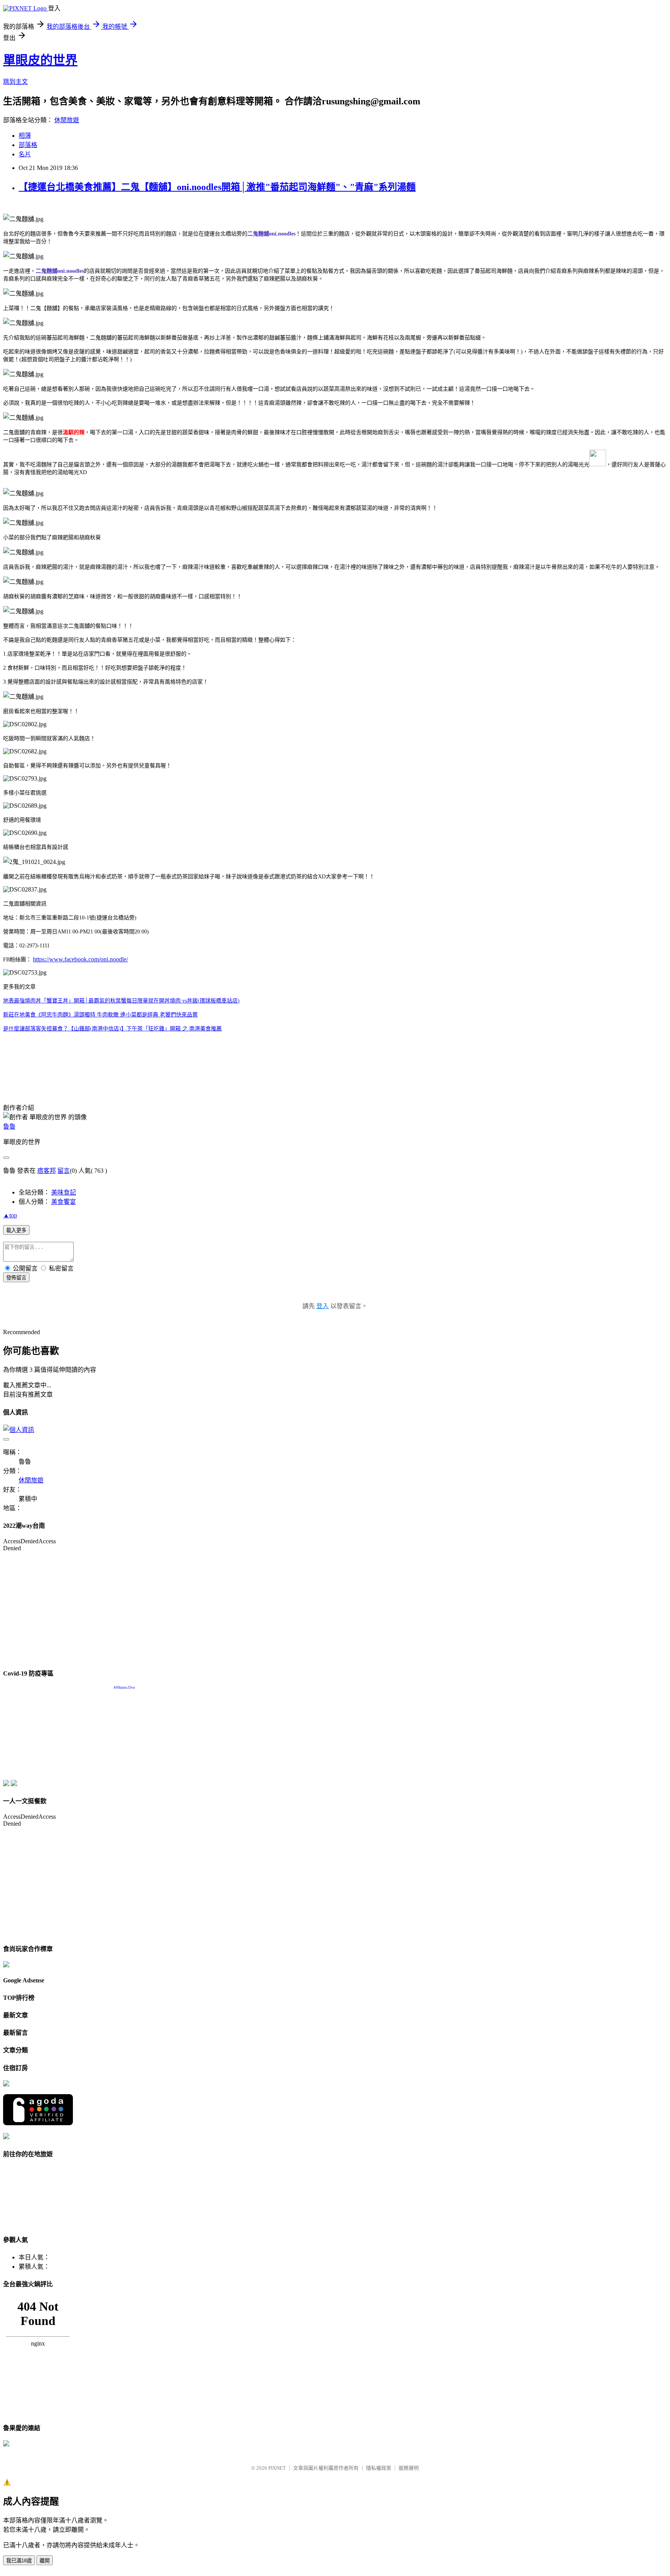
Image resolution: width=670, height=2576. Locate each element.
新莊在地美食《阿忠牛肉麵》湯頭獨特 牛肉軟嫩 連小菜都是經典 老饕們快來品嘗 (100, 1015)
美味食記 (64, 1192)
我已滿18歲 (19, 2561)
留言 (64, 1171)
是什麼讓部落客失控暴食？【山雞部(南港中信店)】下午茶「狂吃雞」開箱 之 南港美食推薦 (112, 1029)
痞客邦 (47, 1171)
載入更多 (16, 1230)
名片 (25, 154)
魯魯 (9, 1126)
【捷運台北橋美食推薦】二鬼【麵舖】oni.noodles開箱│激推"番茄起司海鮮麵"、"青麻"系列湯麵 (217, 187)
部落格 (28, 145)
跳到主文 (16, 82)
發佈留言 (16, 1278)
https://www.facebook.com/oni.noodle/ (80, 959)
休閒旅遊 (67, 120)
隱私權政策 (379, 2468)
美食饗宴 (64, 1202)
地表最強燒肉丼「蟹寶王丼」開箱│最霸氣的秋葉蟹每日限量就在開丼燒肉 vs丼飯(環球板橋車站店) (121, 1001)
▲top (10, 1215)
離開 (45, 2561)
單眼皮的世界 (40, 60)
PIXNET (277, 2468)
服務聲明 (409, 2468)
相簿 (25, 136)
